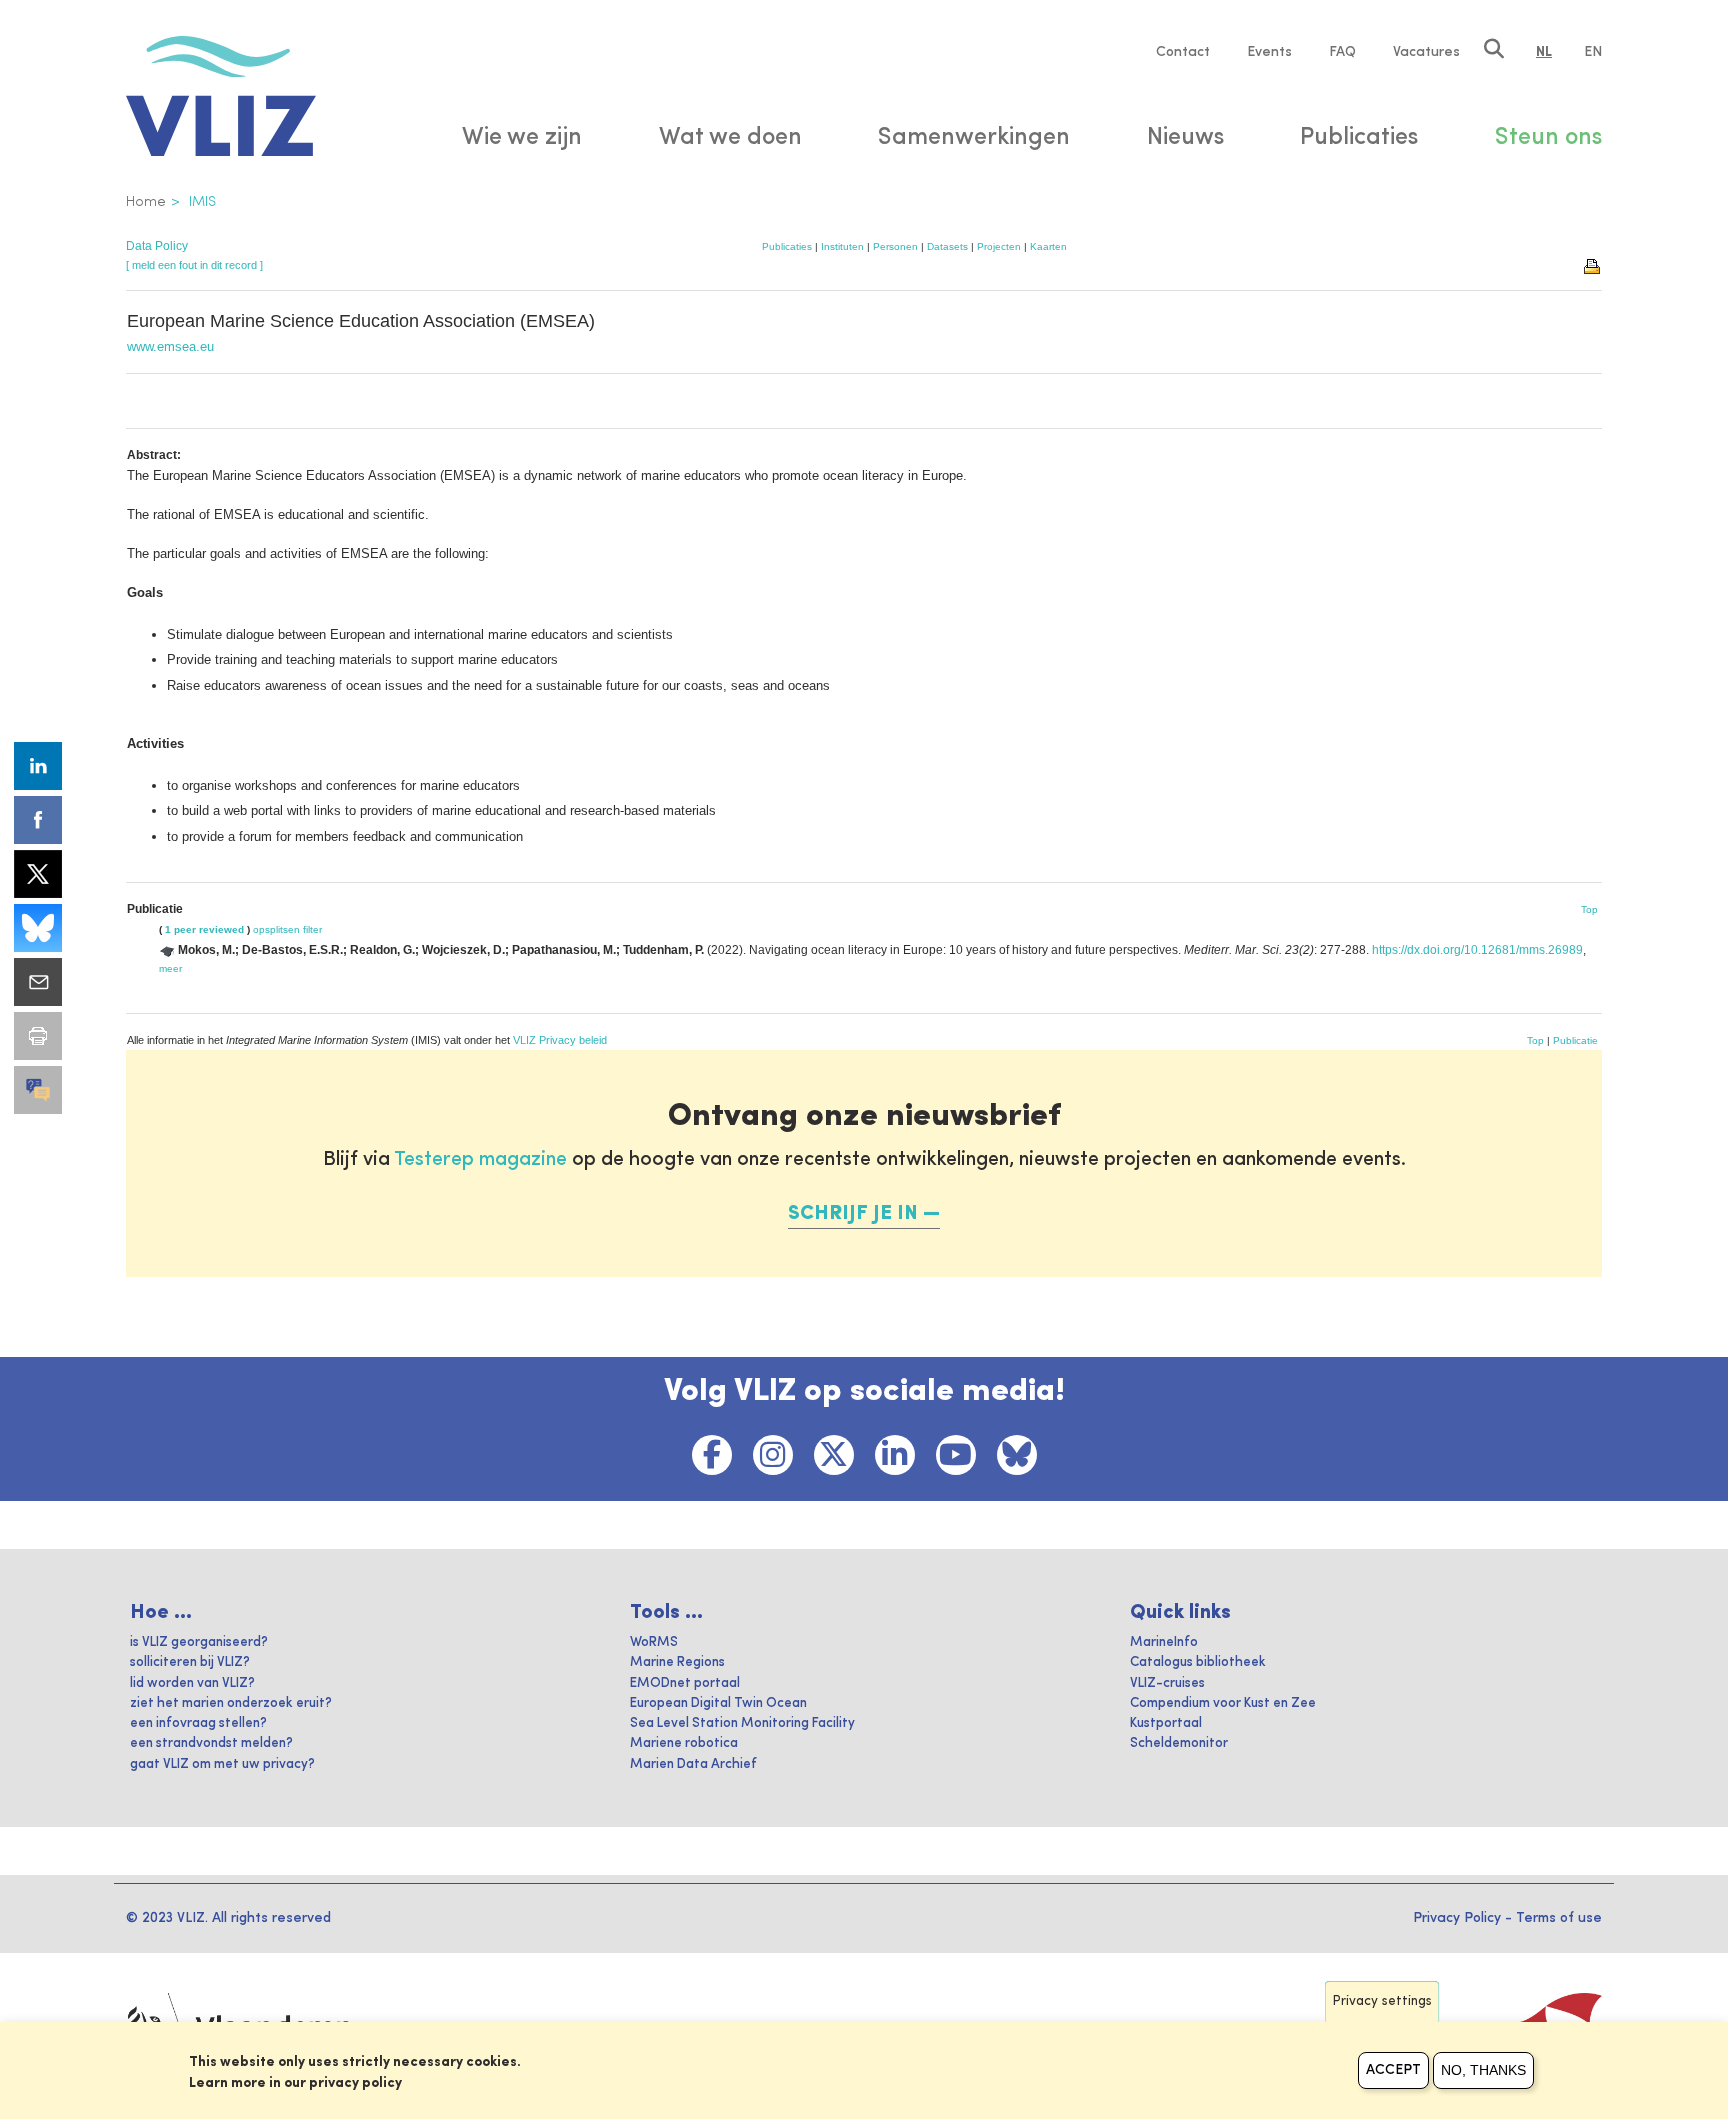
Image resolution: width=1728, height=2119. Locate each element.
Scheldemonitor (1179, 1743)
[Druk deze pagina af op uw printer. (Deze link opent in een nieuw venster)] (38, 1036)
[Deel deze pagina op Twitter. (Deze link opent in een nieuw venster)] (38, 874)
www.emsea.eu (170, 346)
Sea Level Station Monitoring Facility (742, 1723)
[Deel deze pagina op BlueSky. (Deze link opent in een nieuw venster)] (38, 928)
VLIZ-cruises (1167, 1683)
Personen (895, 246)
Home (146, 202)
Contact (1183, 52)
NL (1544, 52)
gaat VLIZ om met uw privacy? (222, 1764)
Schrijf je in (853, 1214)
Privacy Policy (1457, 1918)
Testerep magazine (480, 1160)
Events (1269, 52)
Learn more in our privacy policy (295, 2083)
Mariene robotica (684, 1743)
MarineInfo (1164, 1642)
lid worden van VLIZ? (192, 1683)
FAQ (1342, 52)
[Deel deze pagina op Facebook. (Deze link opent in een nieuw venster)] (38, 820)
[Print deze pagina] (1593, 265)
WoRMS (654, 1642)
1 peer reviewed (204, 929)
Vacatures (1426, 52)
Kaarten (1048, 246)
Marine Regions (677, 1662)
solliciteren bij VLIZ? (190, 1662)
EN (1593, 52)
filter (312, 929)
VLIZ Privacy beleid (560, 1040)
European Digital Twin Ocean (718, 1703)
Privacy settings (1382, 2001)
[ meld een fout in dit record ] (194, 265)
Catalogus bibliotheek (1198, 1662)
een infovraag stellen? (198, 1723)
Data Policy (157, 246)
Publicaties (787, 246)
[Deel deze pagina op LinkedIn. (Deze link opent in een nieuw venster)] (38, 766)
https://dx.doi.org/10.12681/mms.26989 (1477, 950)
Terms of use (1559, 1918)
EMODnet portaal (685, 1683)
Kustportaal (1166, 1723)
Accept (1393, 2070)
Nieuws (1185, 138)
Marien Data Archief (693, 1764)
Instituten (842, 246)
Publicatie (1575, 1040)
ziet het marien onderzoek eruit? (231, 1703)
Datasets (947, 246)
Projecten (999, 246)
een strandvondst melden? (211, 1743)
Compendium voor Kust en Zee (1223, 1703)
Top (1589, 909)
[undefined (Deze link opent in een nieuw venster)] (38, 1090)
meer (170, 968)
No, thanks (1483, 2070)
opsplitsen (276, 929)
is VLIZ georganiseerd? (199, 1642)
